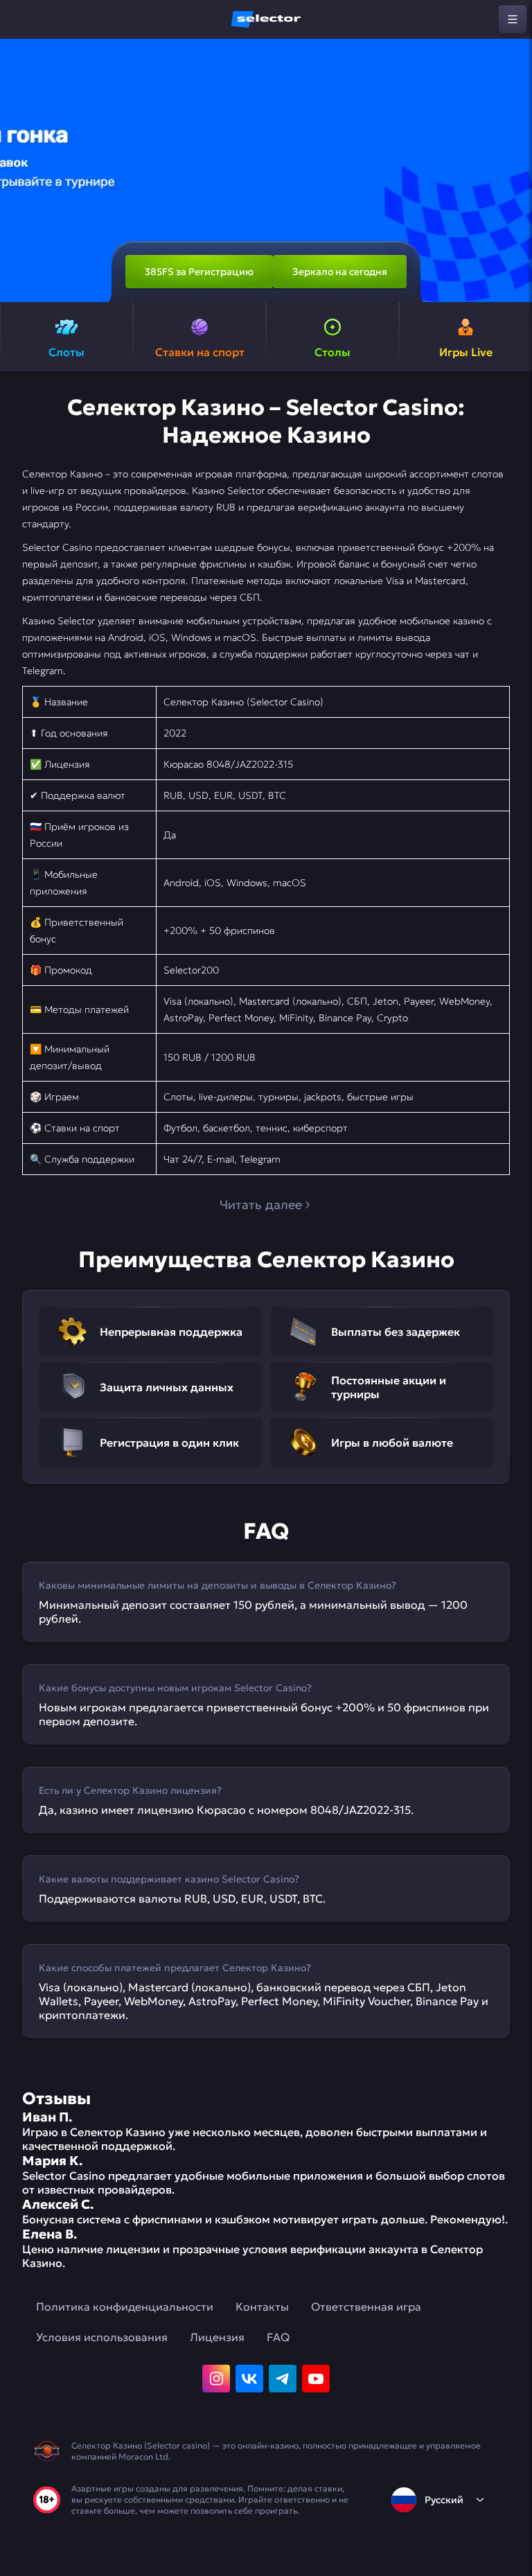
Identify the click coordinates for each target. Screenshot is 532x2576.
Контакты (262, 2306)
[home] (266, 19)
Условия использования (102, 2337)
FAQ (278, 2337)
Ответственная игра (366, 2306)
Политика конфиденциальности (125, 2306)
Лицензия (217, 2337)
